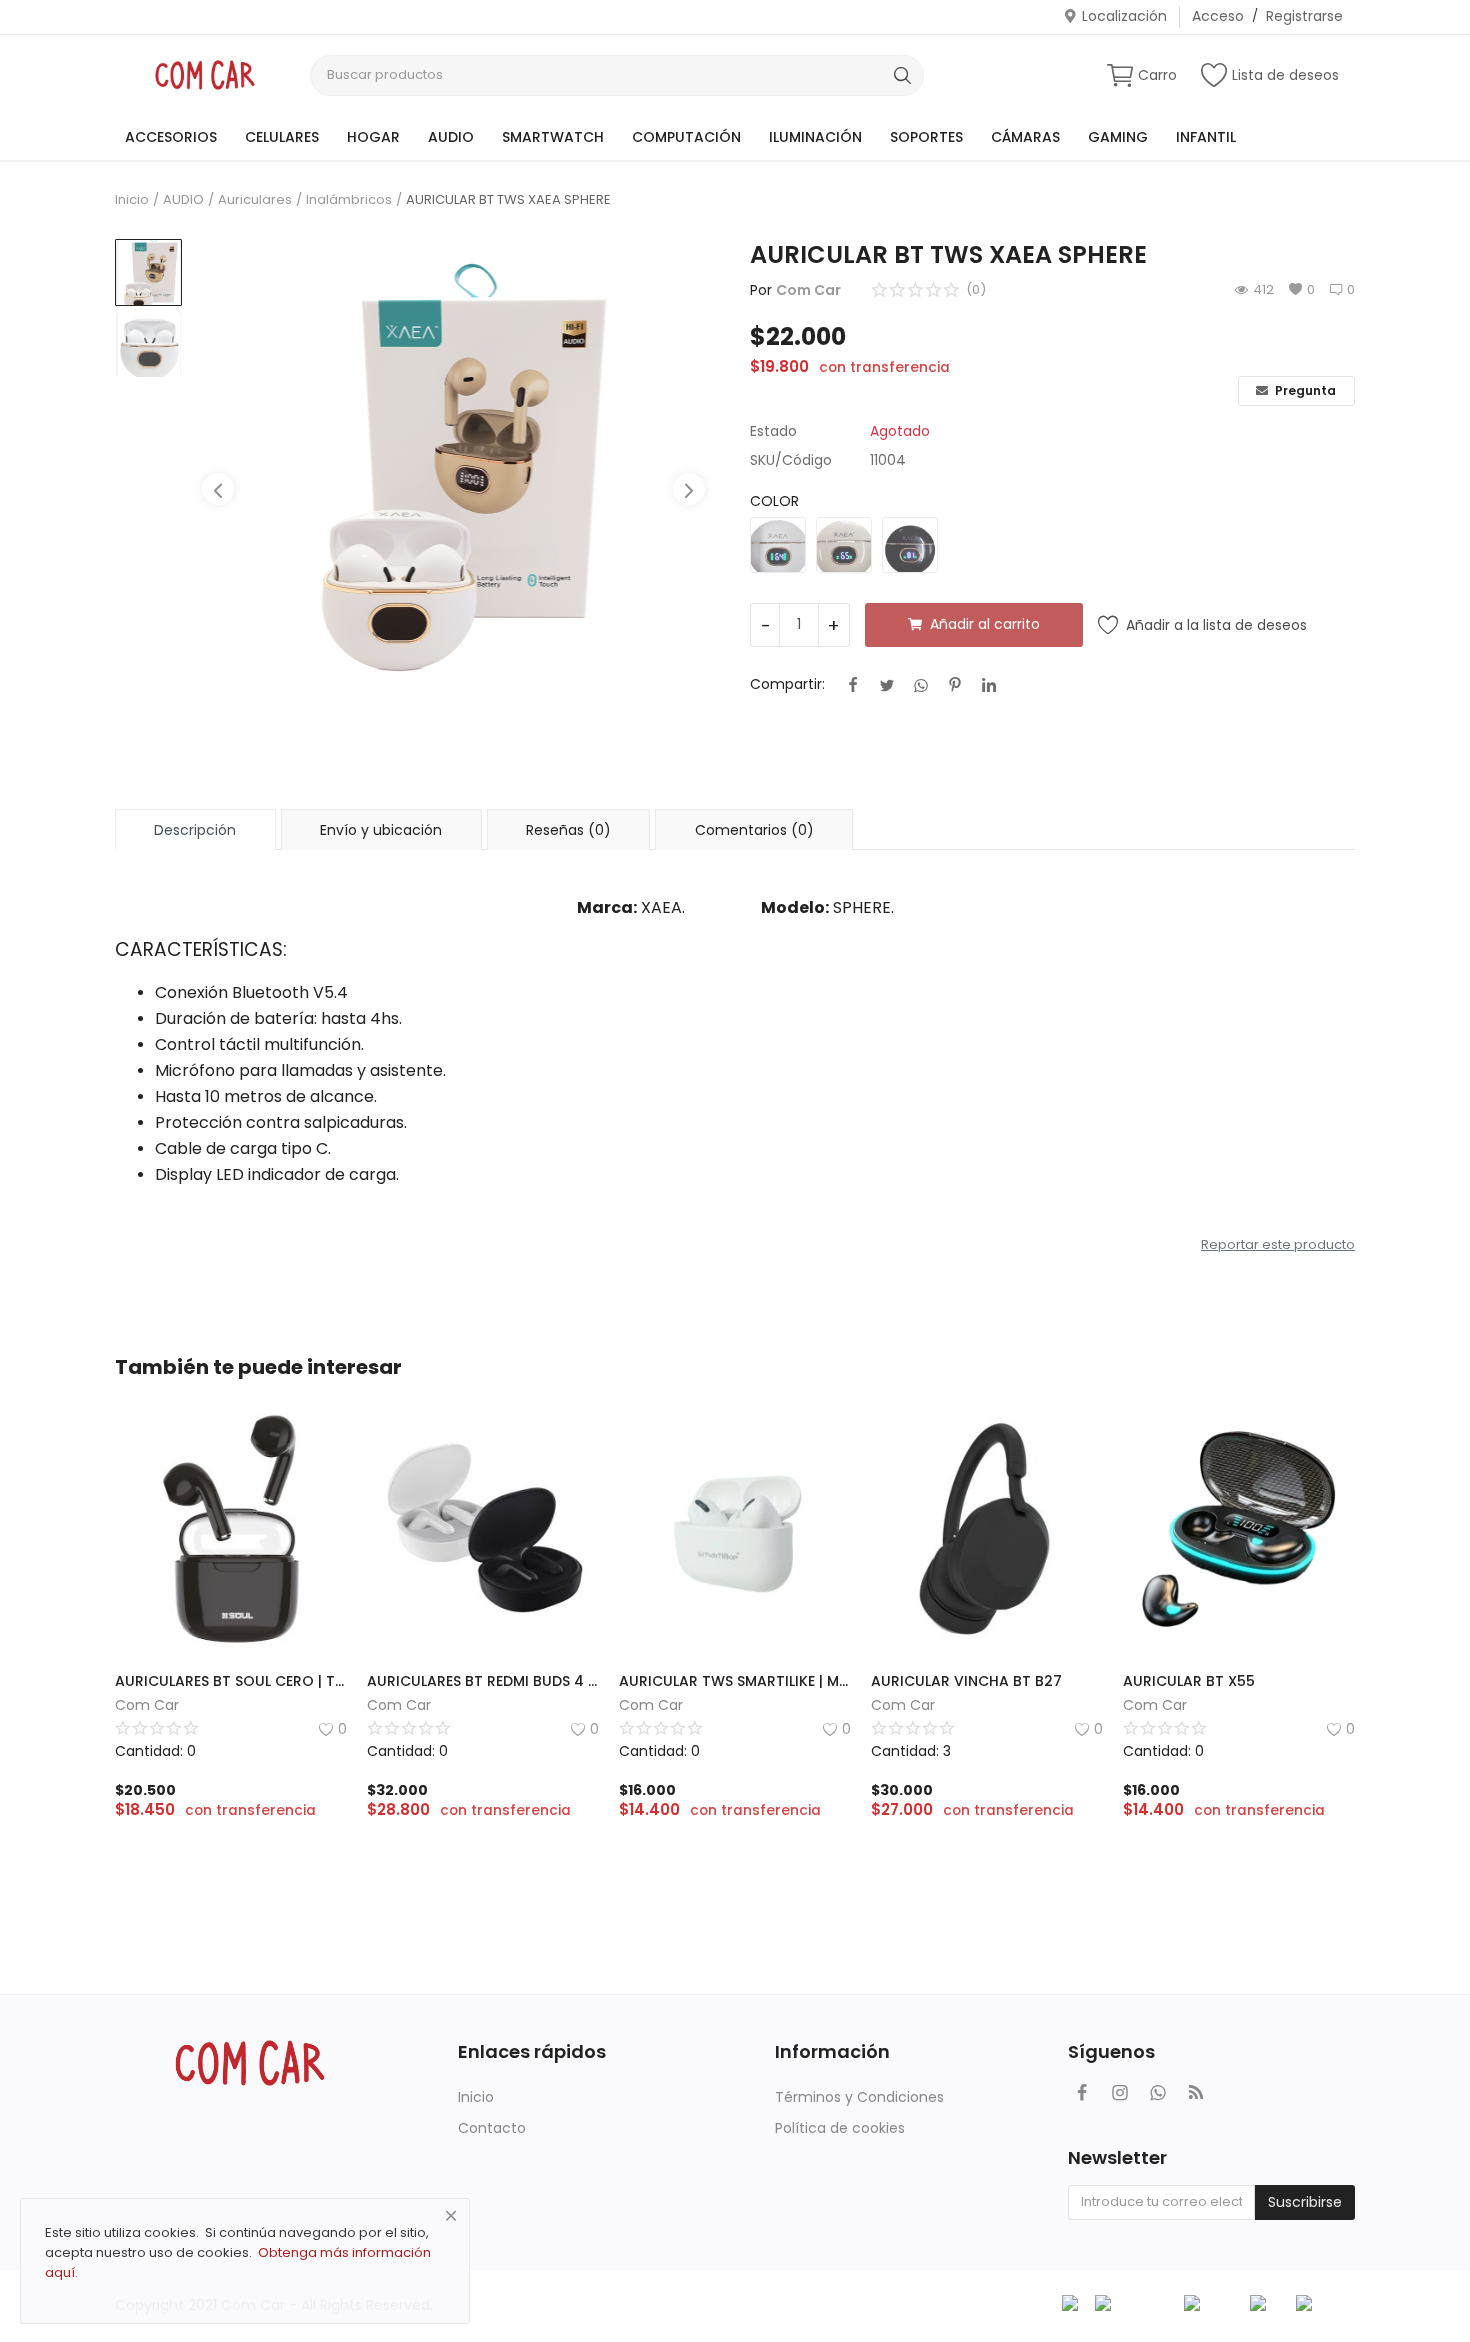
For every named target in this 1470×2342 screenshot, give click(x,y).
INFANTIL (1206, 137)
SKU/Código (791, 460)
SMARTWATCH (553, 137)
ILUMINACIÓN (815, 137)
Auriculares (255, 200)
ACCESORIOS (171, 137)
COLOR (774, 501)
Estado (773, 431)
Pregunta (1304, 390)
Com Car (808, 290)
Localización (1124, 16)
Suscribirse (1305, 2202)
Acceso (1218, 16)
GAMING (1118, 137)
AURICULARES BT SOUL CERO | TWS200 (231, 1681)
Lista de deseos (1285, 75)
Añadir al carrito (985, 624)
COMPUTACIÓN (686, 137)
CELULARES (282, 137)
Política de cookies (840, 2128)
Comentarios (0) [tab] (754, 830)
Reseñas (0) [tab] (568, 830)
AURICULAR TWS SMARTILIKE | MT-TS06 (735, 1681)
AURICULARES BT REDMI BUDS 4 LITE (483, 1681)
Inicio (132, 200)
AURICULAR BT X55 (1189, 1681)
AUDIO (451, 137)
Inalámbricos (349, 200)
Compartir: (787, 684)
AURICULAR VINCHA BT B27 (966, 1681)
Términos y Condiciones (859, 2097)
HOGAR (373, 137)
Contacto (492, 2128)
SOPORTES (926, 137)
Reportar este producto (1278, 1244)
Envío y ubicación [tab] (381, 830)
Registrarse (1304, 16)
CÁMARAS (1025, 137)
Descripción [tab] (195, 830)
